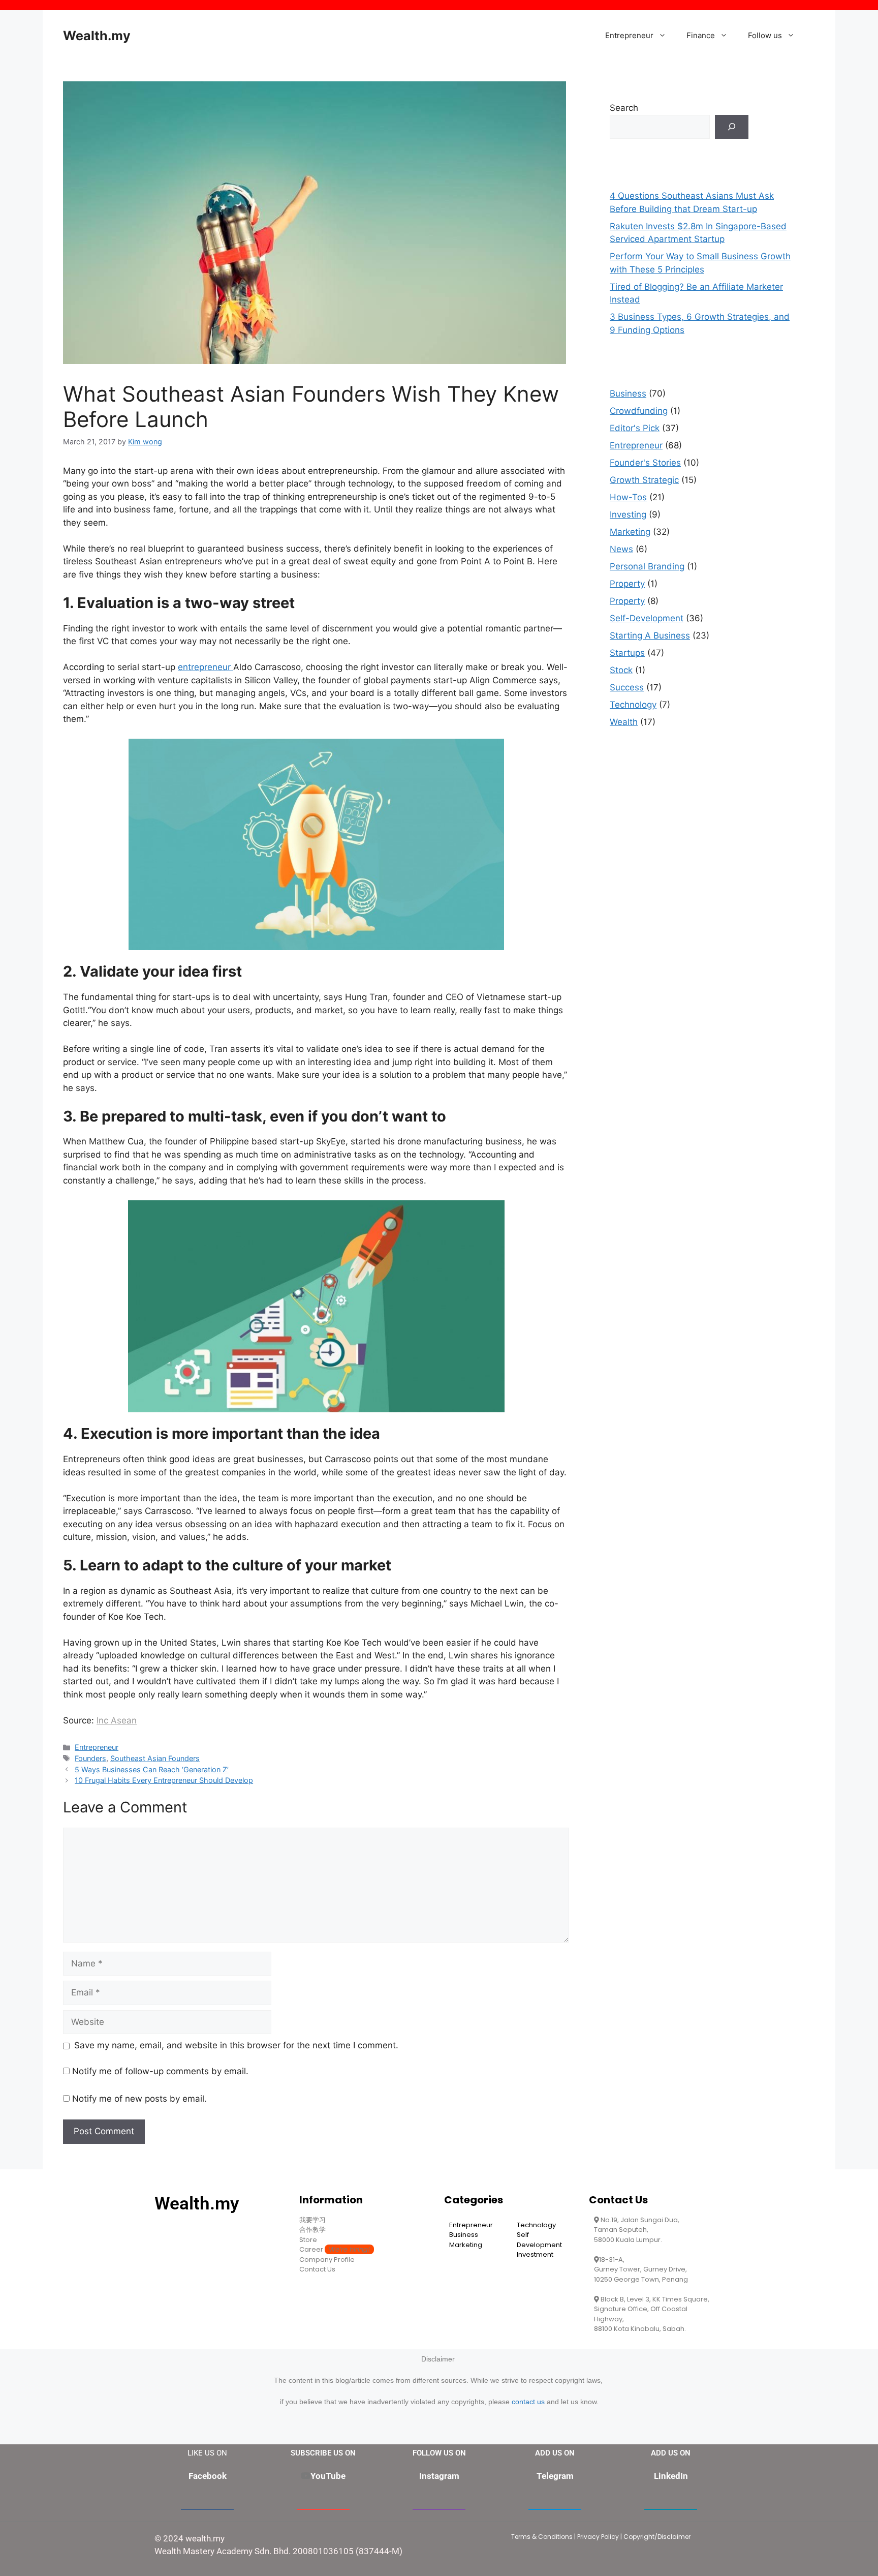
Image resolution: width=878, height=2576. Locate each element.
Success (627, 687)
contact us (528, 2402)
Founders (90, 1758)
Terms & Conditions (542, 2537)
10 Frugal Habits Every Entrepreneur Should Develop (164, 1780)
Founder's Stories (645, 463)
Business (628, 393)
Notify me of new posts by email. (139, 2099)
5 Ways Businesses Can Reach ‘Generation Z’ (152, 1769)
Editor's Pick (635, 428)
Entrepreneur (629, 35)
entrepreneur (206, 667)
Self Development (539, 2240)
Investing (628, 514)
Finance (701, 35)
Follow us (765, 35)
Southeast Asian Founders (155, 1758)
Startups (627, 653)
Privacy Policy (598, 2537)
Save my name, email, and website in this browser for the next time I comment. (236, 2045)
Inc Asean (117, 1720)
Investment (535, 2254)
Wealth (624, 722)
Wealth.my (97, 36)
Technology (633, 705)
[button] (665, 36)
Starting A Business (650, 635)
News (621, 549)
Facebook (208, 2476)
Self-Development (647, 618)
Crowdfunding (639, 411)
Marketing (630, 532)
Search (624, 108)
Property (627, 584)
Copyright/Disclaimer (657, 2537)
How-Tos (628, 497)
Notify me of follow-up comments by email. (160, 2071)
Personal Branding (647, 566)
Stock (621, 670)
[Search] (732, 127)
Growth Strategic (644, 480)
